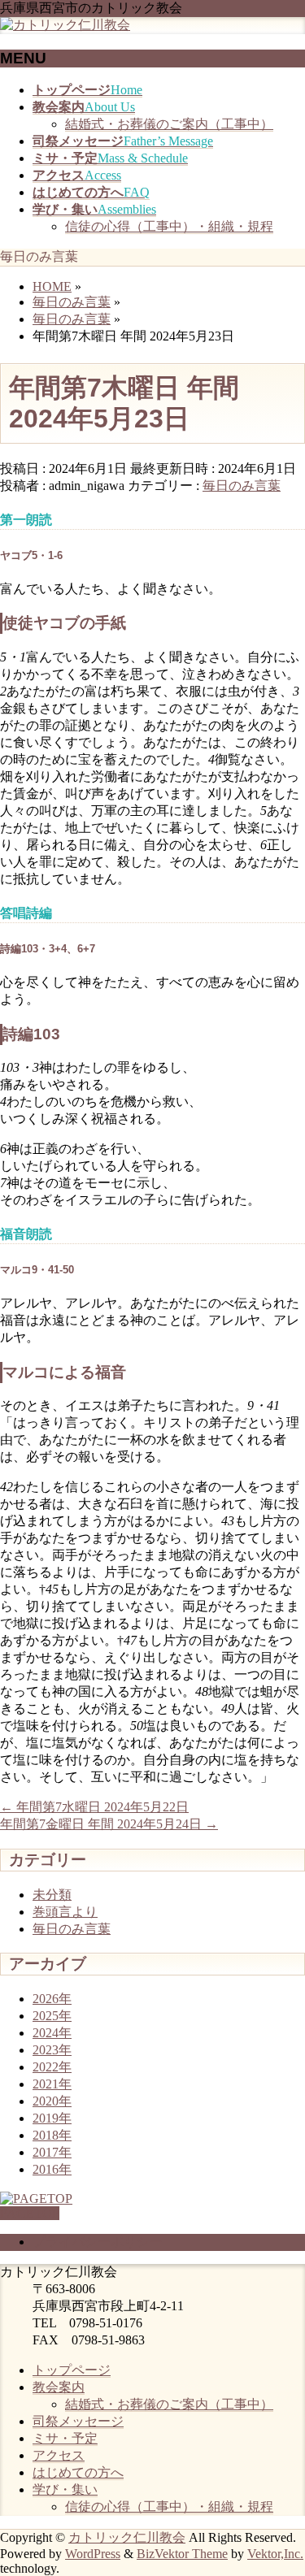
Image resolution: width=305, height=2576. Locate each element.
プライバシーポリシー (98, 2242)
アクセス (59, 2455)
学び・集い (65, 2489)
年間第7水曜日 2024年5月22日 (94, 1807)
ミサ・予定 (65, 2438)
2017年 (52, 2152)
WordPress (93, 2554)
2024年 (52, 2033)
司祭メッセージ (78, 2421)
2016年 (52, 2169)
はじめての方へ (78, 2472)
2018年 (52, 2135)
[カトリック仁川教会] (65, 25)
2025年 (52, 2016)
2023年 (52, 2050)
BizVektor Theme (182, 2554)
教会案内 (59, 2387)
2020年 (52, 2101)
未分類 (52, 1895)
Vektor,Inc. (275, 2554)
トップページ (72, 2370)
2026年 (52, 1999)
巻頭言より (65, 1912)
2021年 (52, 2084)
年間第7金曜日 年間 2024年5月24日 (109, 1824)
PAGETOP (30, 2213)
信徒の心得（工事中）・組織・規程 (169, 226)
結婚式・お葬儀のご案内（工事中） (169, 124)
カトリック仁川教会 (127, 2537)
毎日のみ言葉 (242, 486)
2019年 (52, 2118)
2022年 (52, 2067)
